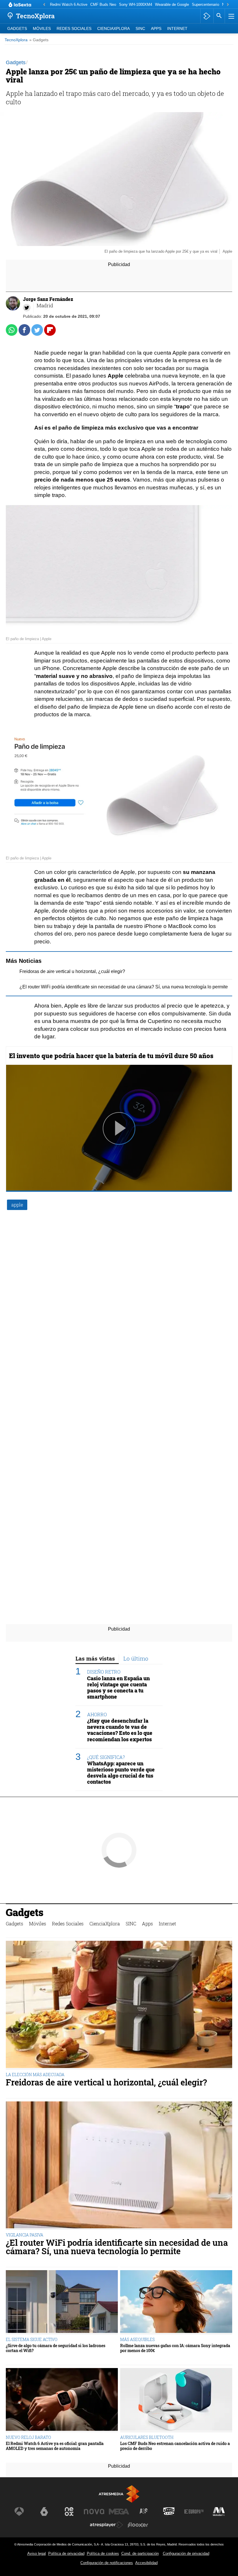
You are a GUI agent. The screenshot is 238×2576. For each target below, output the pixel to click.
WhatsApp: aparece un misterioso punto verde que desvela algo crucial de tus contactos (121, 1773)
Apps (156, 29)
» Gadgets (39, 40)
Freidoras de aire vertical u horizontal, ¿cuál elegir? (72, 971)
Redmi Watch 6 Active (69, 5)
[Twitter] (27, 308)
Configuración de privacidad (186, 2553)
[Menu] (231, 16)
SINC (140, 29)
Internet (177, 29)
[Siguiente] (228, 5)
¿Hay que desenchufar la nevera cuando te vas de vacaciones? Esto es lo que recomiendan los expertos (120, 1730)
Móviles (42, 29)
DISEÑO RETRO (104, 1672)
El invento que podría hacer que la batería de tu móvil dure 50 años (111, 1056)
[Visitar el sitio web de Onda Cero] (169, 2512)
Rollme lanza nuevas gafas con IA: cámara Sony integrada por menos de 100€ (175, 2348)
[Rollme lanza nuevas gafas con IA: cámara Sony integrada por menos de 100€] (176, 2302)
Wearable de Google (172, 5)
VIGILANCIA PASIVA (25, 2235)
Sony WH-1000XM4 (136, 5)
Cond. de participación (140, 2553)
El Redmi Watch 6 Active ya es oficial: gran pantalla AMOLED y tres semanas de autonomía (55, 2446)
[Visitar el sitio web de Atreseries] (144, 2512)
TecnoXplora (16, 40)
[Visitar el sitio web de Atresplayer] (107, 2525)
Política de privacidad (66, 2553)
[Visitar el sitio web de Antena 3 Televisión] (19, 2512)
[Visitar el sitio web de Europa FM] (194, 2512)
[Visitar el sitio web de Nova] (94, 2512)
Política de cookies (103, 2553)
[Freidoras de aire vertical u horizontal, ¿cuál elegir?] (119, 2005)
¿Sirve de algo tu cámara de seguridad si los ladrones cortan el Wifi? (56, 2348)
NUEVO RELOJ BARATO (28, 2437)
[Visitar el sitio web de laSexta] (44, 2512)
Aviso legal (37, 2553)
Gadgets (17, 29)
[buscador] (219, 16)
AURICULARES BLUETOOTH (147, 2437)
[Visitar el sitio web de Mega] (119, 2512)
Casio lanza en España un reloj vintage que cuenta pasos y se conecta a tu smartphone (118, 1688)
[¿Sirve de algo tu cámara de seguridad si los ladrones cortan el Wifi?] (62, 2302)
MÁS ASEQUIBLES (137, 2339)
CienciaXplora (113, 29)
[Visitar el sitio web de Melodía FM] (219, 2512)
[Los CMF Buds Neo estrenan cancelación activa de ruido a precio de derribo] (176, 2400)
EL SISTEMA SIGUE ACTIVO (32, 2339)
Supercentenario (205, 5)
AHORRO (97, 1714)
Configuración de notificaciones (107, 2563)
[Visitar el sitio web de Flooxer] (138, 2525)
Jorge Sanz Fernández (48, 299)
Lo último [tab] (136, 1658)
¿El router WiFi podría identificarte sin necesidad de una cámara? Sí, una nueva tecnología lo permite (124, 987)
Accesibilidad (146, 2563)
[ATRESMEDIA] (119, 2494)
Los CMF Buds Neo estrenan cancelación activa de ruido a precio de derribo (175, 2446)
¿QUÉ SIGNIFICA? (106, 1757)
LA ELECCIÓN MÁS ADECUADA (35, 2075)
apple (17, 1205)
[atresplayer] (207, 16)
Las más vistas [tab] (95, 1658)
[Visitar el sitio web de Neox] (69, 2512)
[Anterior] (44, 5)
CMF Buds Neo (103, 5)
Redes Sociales (74, 29)
